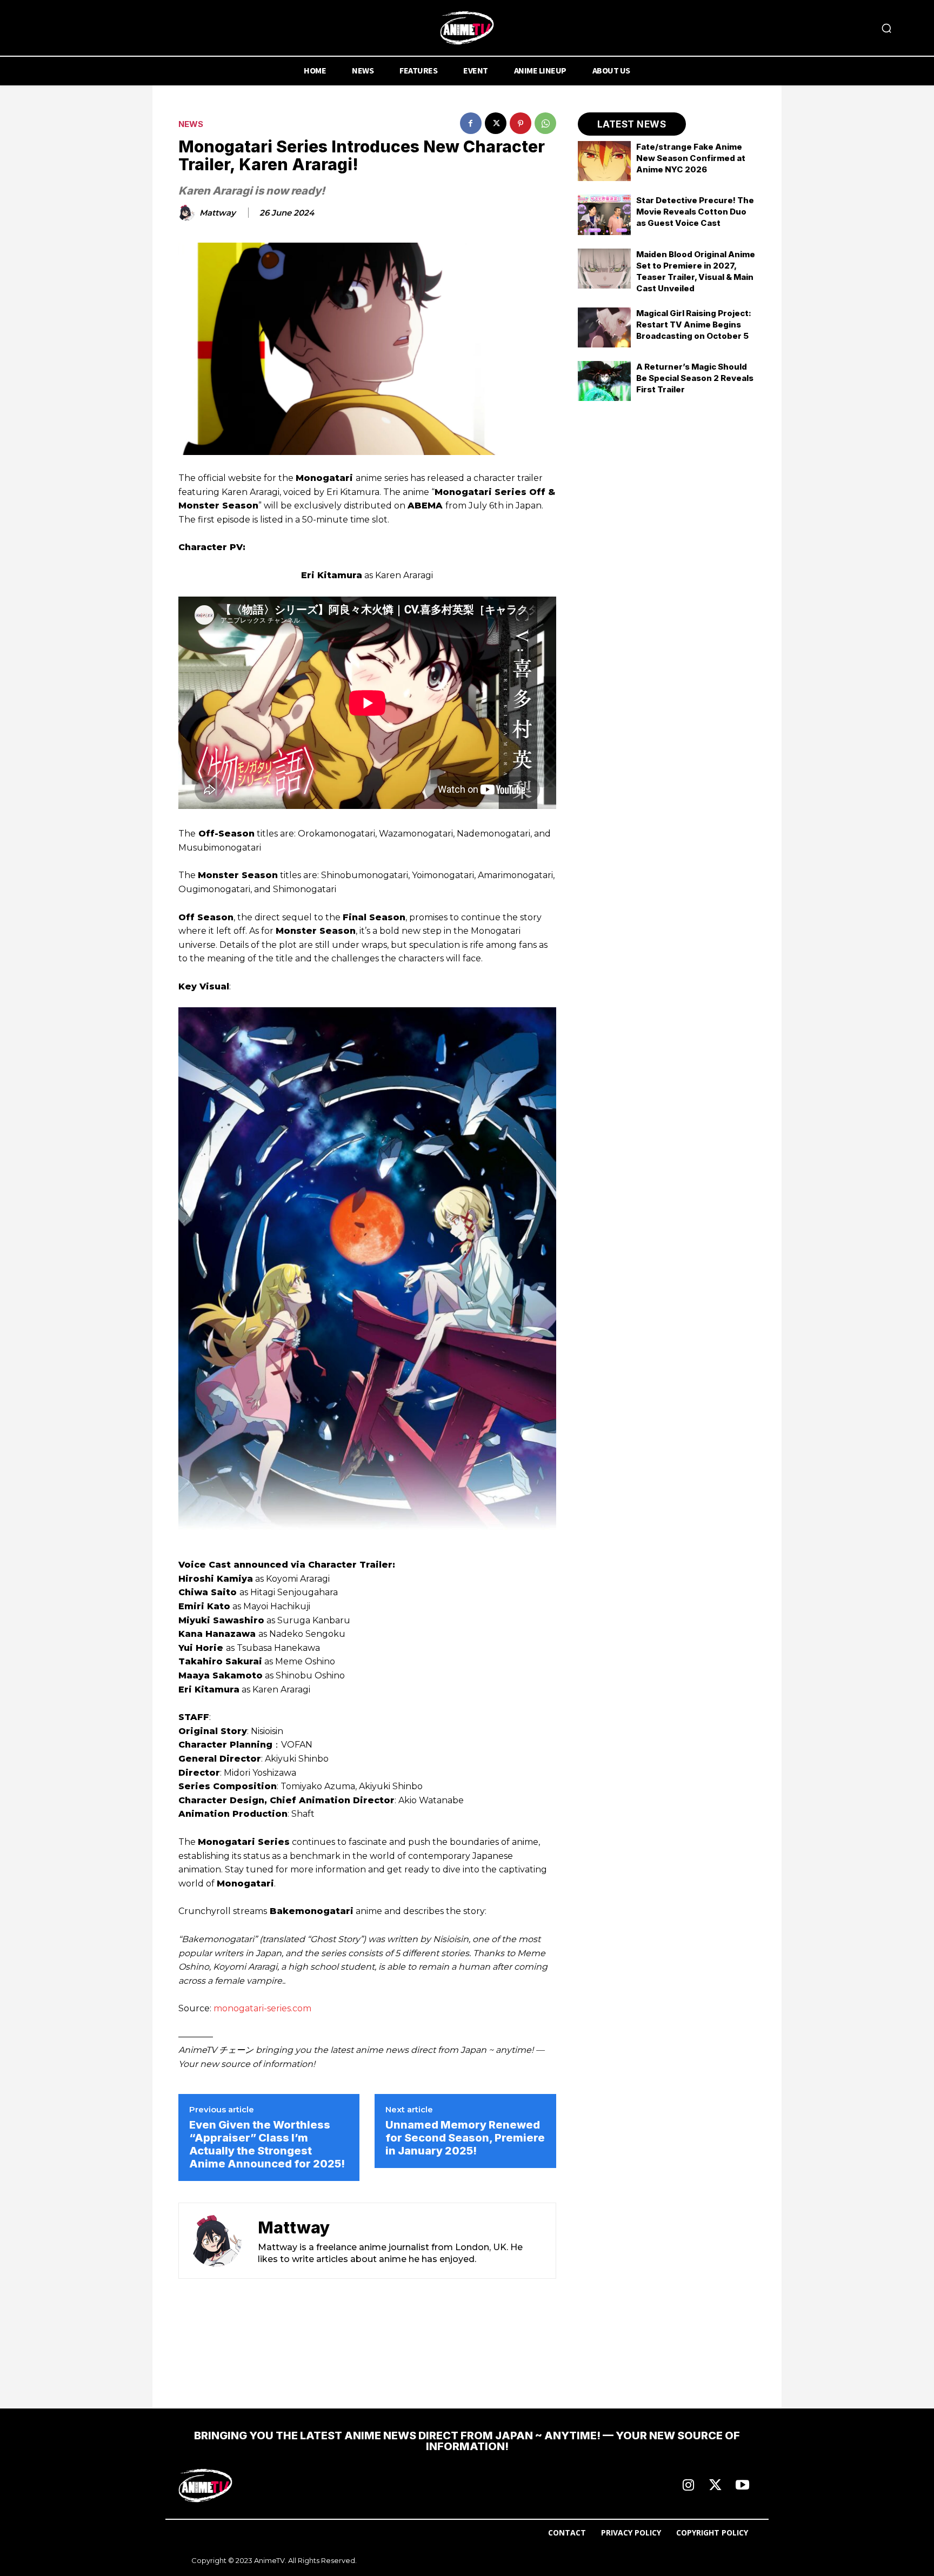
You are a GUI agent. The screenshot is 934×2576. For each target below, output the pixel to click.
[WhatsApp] (545, 123)
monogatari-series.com (262, 2008)
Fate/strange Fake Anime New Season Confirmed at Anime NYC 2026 (691, 158)
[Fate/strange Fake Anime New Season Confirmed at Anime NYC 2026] (605, 161)
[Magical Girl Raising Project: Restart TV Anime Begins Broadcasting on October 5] (605, 327)
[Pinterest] (521, 123)
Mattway (218, 213)
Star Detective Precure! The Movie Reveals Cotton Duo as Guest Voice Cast (695, 212)
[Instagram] (688, 2486)
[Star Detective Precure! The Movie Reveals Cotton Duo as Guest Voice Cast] (605, 215)
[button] (886, 28)
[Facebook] (471, 123)
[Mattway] (188, 213)
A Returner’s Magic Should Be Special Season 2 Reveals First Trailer (695, 378)
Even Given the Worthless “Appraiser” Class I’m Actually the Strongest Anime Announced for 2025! (267, 2144)
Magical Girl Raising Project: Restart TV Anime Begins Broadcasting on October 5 (694, 324)
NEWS (191, 124)
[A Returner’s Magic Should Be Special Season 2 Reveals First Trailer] (605, 381)
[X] (496, 123)
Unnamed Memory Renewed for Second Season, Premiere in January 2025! (465, 2138)
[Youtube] (742, 2486)
